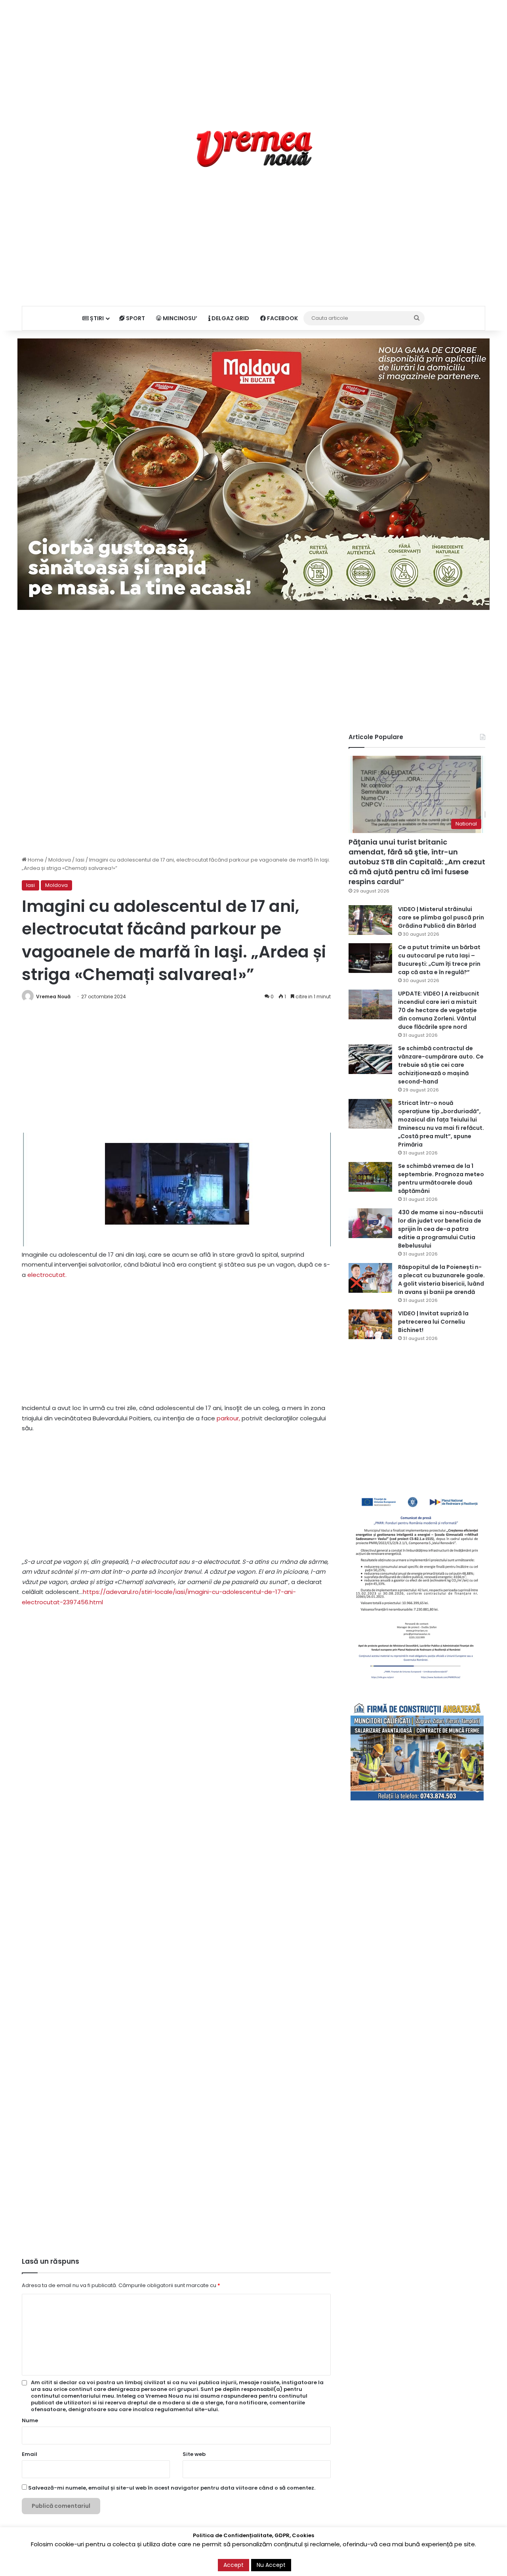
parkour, (228, 1418)
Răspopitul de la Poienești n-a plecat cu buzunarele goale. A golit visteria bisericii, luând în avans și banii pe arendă (441, 1279)
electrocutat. (46, 1275)
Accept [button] (233, 2565)
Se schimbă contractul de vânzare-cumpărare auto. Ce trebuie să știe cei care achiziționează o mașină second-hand (441, 1065)
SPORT (135, 318)
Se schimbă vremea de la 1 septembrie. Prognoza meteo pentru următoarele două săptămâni (441, 1178)
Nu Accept (271, 2565)
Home (35, 860)
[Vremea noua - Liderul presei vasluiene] (254, 149)
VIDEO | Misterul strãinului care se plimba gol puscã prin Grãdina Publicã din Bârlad (441, 917)
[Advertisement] (253, 55)
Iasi (80, 860)
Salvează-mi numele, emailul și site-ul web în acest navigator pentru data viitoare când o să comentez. (172, 2488)
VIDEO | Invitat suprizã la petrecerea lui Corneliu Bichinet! (433, 1322)
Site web (194, 2454)
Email (30, 2454)
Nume (30, 2420)
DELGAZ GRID (230, 318)
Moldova (60, 860)
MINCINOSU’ (179, 318)
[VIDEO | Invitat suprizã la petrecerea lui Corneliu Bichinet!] (370, 1324)
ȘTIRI (96, 318)
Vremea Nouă (53, 997)
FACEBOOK (282, 318)
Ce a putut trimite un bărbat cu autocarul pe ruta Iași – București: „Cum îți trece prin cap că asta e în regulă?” (439, 960)
